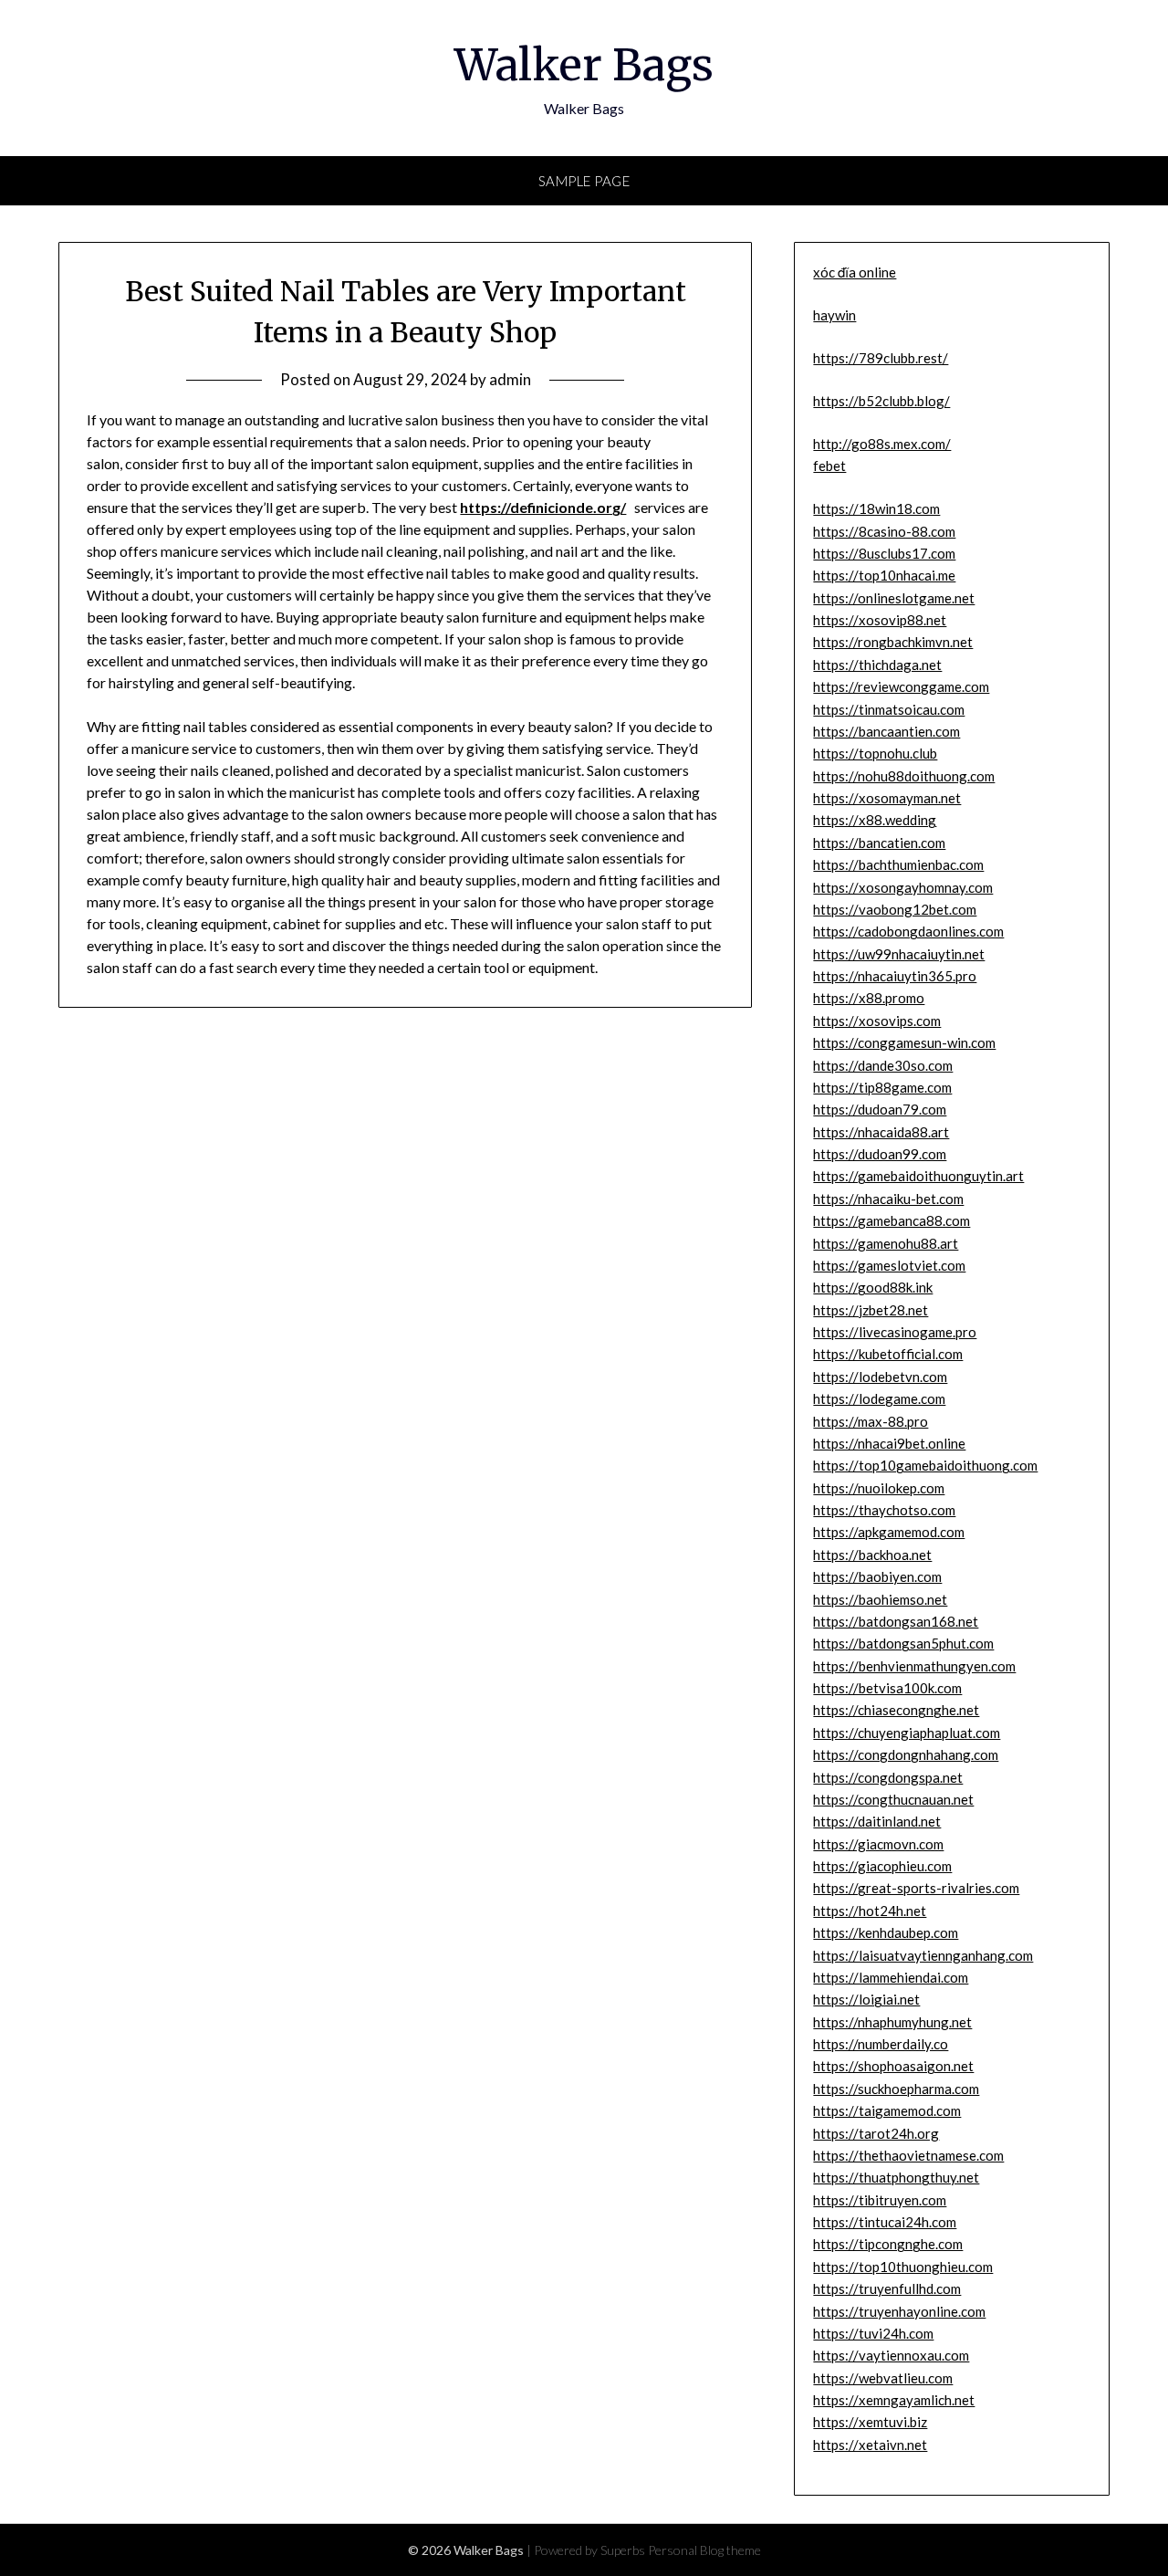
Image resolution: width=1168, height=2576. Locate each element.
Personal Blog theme (704, 2550)
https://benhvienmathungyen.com (914, 1666)
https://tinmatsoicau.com (889, 709)
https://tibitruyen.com (880, 2200)
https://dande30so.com (883, 1065)
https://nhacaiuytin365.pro (895, 976)
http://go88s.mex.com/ (882, 444)
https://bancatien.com (879, 843)
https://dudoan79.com (880, 1109)
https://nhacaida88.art (881, 1132)
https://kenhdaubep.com (886, 1932)
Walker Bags (584, 65)
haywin (834, 315)
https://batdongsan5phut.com (903, 1643)
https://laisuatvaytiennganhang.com (923, 1955)
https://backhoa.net (872, 1555)
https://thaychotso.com (884, 1510)
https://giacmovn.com (878, 1844)
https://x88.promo (869, 998)
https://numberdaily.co (881, 2044)
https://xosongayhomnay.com (903, 887)
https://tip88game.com (882, 1087)
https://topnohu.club (875, 753)
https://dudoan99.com (880, 1154)
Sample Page (584, 181)
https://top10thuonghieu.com (903, 2267)
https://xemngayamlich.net (894, 2400)
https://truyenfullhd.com (887, 2288)
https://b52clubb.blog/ (881, 401)
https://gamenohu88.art (886, 1243)
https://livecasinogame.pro (895, 1332)
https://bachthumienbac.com (898, 864)
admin (510, 379)
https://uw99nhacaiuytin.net (899, 954)
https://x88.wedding (875, 820)
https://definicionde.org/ (543, 507)
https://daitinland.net (877, 1821)
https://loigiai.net (866, 1999)
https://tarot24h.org (876, 2133)
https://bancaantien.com (886, 731)
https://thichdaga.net (877, 665)
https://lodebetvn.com (880, 1377)
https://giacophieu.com (882, 1866)
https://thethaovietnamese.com (908, 2155)
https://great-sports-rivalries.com (916, 1888)
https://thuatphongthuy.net (896, 2177)
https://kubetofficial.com (888, 1354)
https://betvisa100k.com (887, 1688)
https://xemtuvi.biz (870, 2422)
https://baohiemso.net (880, 1599)
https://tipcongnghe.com (888, 2244)
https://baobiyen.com (877, 1576)
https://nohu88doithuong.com (904, 776)
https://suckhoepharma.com (896, 2089)
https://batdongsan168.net (896, 1621)
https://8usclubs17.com (884, 553)
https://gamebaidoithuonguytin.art (918, 1176)
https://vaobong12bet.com (895, 909)
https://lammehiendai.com (891, 1977)
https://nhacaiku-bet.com (888, 1199)
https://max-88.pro (871, 1421)
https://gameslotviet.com (889, 1265)
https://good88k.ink (873, 1287)
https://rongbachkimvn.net (893, 642)
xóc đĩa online (855, 272)
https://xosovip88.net (880, 620)
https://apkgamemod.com (889, 1532)
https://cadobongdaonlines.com (908, 931)
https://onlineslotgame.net (894, 598)
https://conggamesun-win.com (904, 1042)
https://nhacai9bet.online (889, 1443)
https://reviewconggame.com (901, 686)
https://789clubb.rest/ (881, 358)
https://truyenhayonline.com (899, 2311)
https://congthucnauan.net (893, 1799)
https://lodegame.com (879, 1398)
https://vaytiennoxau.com (891, 2355)
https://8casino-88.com (884, 531)
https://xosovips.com (877, 1021)
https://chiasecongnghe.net (896, 1710)
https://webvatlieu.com (883, 2378)
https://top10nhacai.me (884, 575)
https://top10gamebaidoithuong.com (925, 1465)
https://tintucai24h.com (885, 2222)
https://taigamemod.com (887, 2110)
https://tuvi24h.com (873, 2333)
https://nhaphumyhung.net (892, 2022)
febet (829, 466)
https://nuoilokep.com (879, 1488)
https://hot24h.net (870, 1911)
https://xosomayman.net (887, 798)
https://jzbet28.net (871, 1310)
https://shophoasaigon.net (893, 2066)
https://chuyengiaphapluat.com (907, 1733)
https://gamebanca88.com (892, 1220)
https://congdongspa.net (888, 1777)
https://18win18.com (876, 508)
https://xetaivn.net (870, 2445)
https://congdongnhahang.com (906, 1754)
